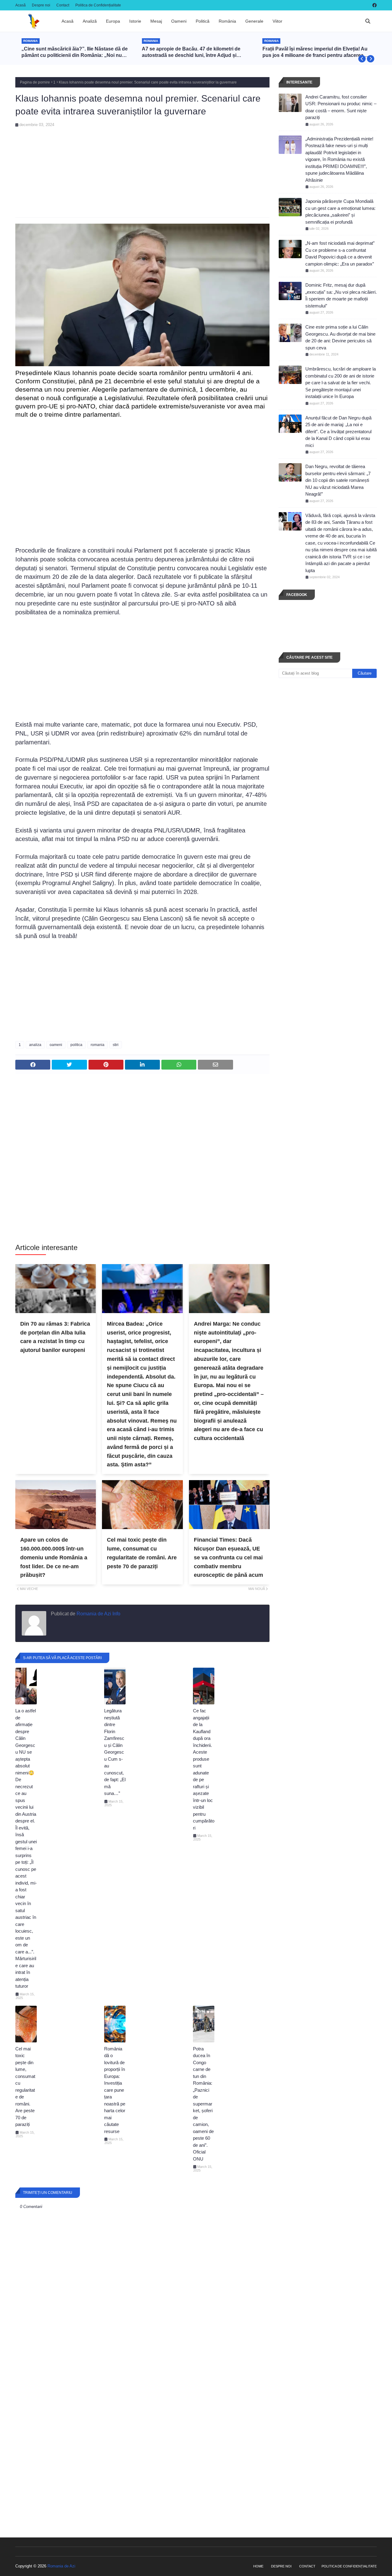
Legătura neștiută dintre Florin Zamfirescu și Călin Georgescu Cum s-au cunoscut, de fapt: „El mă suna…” (115, 1752)
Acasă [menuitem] (68, 21)
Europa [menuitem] (113, 21)
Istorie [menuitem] (135, 21)
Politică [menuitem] (203, 21)
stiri (116, 1045)
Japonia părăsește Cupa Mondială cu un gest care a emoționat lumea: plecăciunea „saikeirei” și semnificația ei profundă (340, 212)
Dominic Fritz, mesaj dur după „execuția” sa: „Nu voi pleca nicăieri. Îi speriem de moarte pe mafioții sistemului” (341, 295)
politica (76, 1045)
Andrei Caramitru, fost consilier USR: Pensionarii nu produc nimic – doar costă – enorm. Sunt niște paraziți (341, 107)
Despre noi (41, 5)
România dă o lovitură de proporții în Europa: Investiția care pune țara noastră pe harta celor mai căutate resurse (115, 2090)
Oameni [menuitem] (179, 21)
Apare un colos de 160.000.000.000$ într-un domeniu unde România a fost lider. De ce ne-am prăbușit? (54, 1557)
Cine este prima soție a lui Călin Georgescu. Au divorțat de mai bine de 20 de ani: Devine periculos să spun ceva (340, 337)
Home (258, 2566)
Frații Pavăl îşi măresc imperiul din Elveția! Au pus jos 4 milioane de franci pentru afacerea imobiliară (315, 52)
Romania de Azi (61, 2566)
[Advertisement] (142, 170)
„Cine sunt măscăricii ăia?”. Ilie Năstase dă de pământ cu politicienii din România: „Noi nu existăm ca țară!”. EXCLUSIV (75, 52)
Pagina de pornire (35, 82)
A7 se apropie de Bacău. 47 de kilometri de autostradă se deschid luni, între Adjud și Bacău (191, 52)
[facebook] (374, 5)
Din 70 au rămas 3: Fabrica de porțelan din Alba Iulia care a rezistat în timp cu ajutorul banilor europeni (55, 1337)
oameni (56, 1045)
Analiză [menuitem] (90, 21)
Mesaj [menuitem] (156, 21)
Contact (63, 5)
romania (98, 1045)
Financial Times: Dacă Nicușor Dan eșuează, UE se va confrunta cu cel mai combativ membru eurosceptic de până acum (228, 1557)
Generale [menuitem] (254, 21)
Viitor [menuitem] (277, 21)
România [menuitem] (227, 21)
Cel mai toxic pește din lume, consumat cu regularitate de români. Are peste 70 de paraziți (142, 1553)
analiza (35, 1045)
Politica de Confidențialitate (98, 5)
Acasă (21, 5)
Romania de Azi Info (98, 1614)
